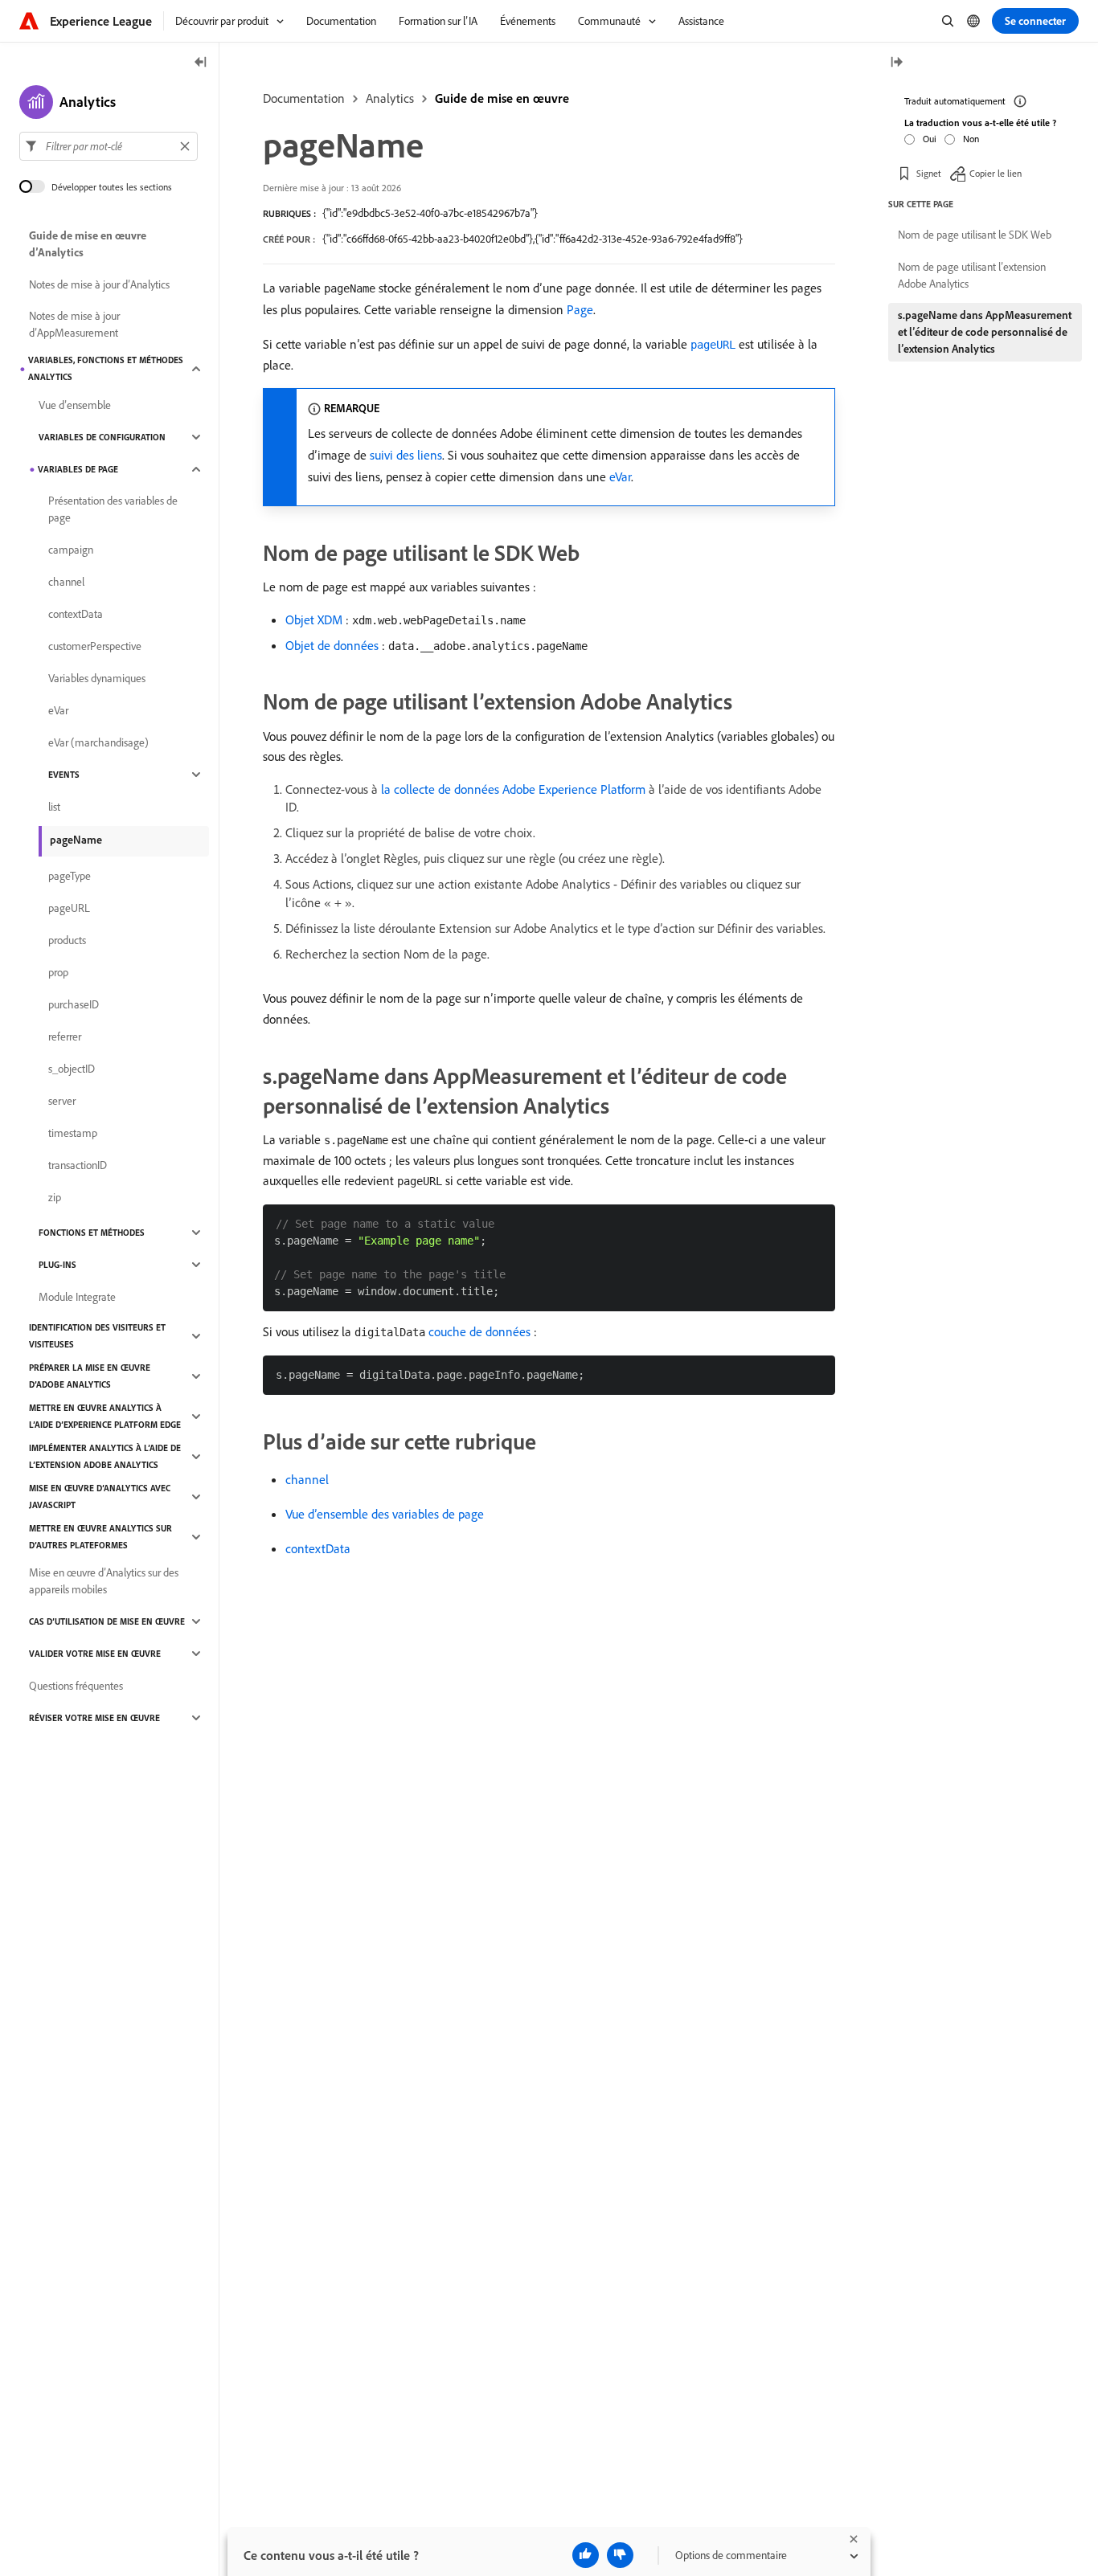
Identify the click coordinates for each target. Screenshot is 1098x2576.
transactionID (78, 1165)
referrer (65, 1037)
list (54, 807)
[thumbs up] (586, 2555)
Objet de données (332, 645)
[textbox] (109, 146)
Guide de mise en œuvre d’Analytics (88, 244)
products (67, 940)
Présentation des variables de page (113, 509)
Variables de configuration (102, 437)
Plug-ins (57, 1265)
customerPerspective (95, 646)
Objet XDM (314, 619)
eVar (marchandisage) (98, 742)
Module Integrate (77, 1297)
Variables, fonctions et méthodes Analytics (106, 368)
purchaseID (74, 1004)
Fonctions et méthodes (92, 1233)
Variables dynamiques (97, 678)
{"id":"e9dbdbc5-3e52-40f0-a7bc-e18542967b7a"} (430, 213)
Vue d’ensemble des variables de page (385, 1514)
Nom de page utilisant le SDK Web (975, 235)
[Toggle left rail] (201, 63)
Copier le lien (996, 172)
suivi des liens (406, 455)
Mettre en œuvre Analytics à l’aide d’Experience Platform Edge (105, 1416)
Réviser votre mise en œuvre (94, 1718)
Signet (929, 172)
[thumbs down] (620, 2555)
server (62, 1101)
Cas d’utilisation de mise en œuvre (107, 1621)
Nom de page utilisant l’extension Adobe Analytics (972, 275)
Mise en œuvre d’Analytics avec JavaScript (100, 1497)
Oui (930, 138)
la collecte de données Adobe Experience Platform (513, 789)
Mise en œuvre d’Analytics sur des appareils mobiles (104, 1581)
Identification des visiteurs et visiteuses (97, 1336)
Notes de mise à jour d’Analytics (99, 284)
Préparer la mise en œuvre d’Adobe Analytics (90, 1376)
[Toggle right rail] (896, 63)
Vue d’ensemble (75, 405)
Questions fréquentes (76, 1686)
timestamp (73, 1133)
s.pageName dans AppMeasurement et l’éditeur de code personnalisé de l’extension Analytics (985, 332)
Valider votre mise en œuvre (95, 1654)
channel (307, 1479)
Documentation (304, 98)
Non (971, 138)
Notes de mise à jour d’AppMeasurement (74, 324)
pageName (76, 840)
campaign (71, 550)
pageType (70, 876)
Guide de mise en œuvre (502, 98)
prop (58, 972)
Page (580, 309)
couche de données (479, 1331)
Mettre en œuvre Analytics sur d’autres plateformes (100, 1537)
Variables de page (78, 469)
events (64, 775)
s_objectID (72, 1069)
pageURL (69, 908)
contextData (318, 1548)
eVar (620, 476)
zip (55, 1197)
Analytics (390, 98)
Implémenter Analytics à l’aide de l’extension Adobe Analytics (105, 1456)
